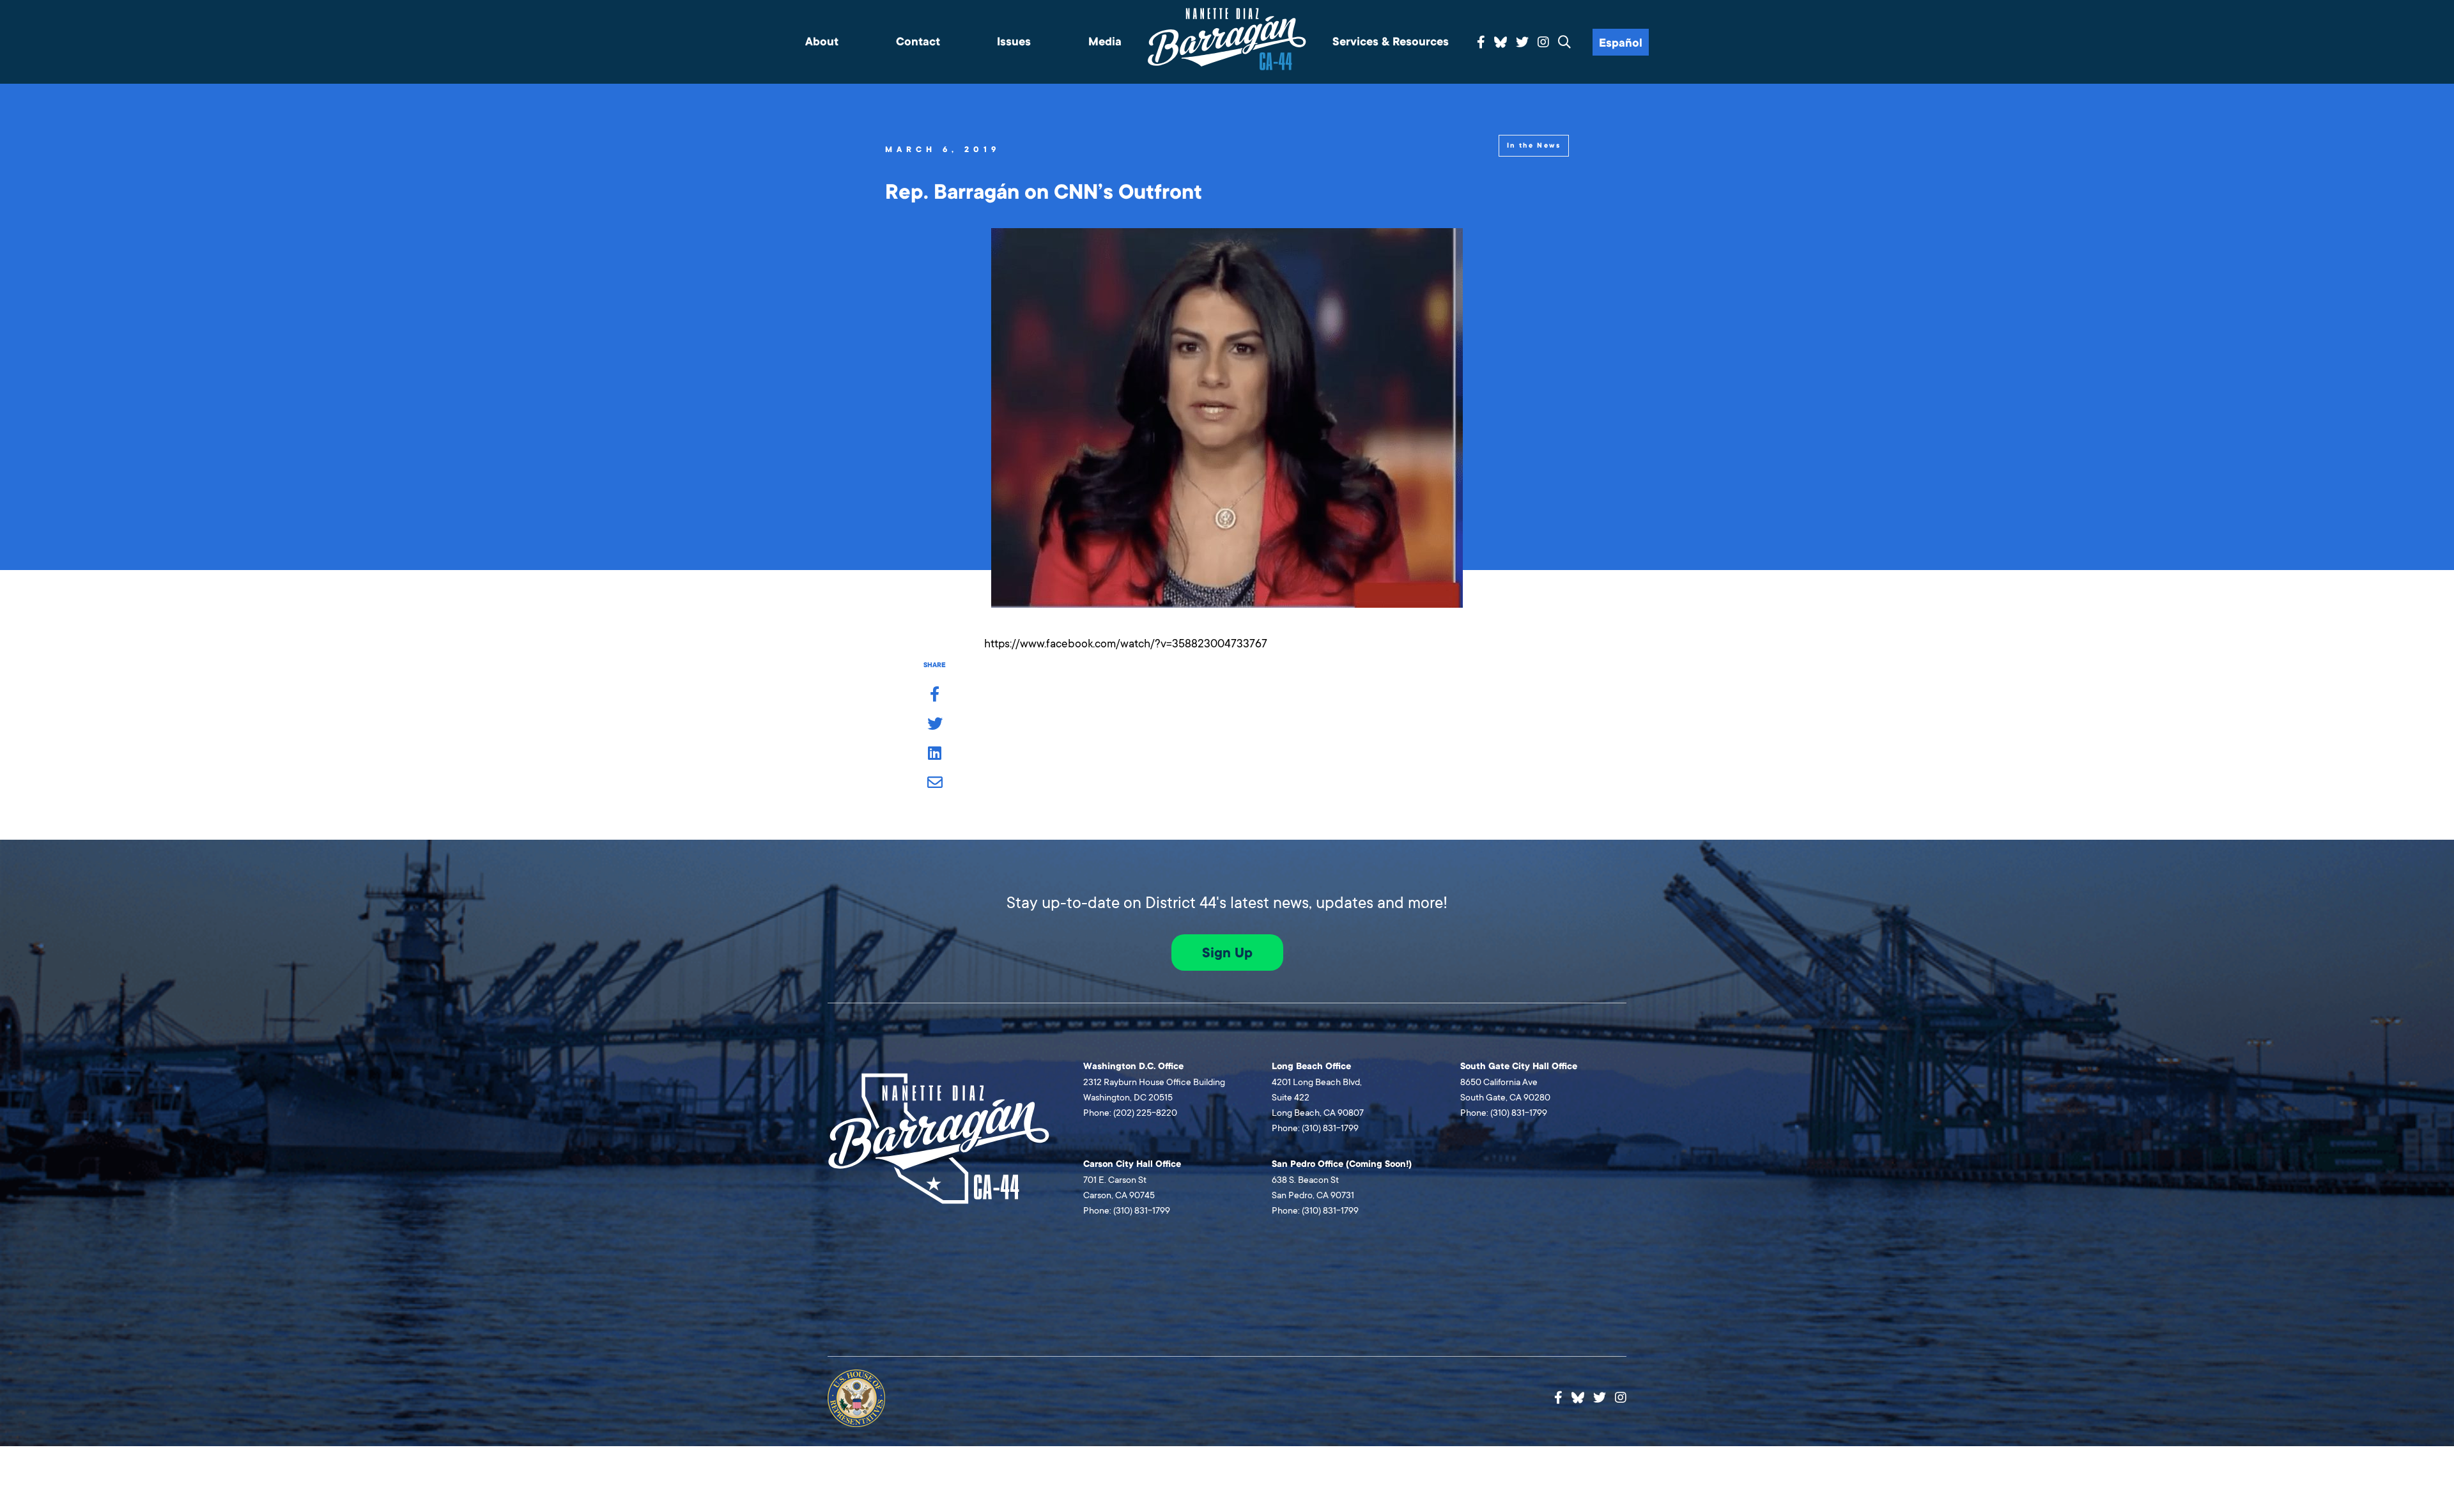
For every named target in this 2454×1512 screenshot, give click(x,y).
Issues (1014, 42)
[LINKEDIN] (935, 754)
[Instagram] (1543, 43)
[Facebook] (1481, 43)
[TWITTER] (935, 725)
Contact (918, 42)
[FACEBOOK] (935, 695)
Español (1621, 43)
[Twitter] (1522, 43)
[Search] (1564, 43)
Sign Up (1227, 953)
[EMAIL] (935, 783)
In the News (1534, 145)
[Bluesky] (1501, 40)
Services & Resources (1391, 42)
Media (1105, 42)
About (822, 42)
